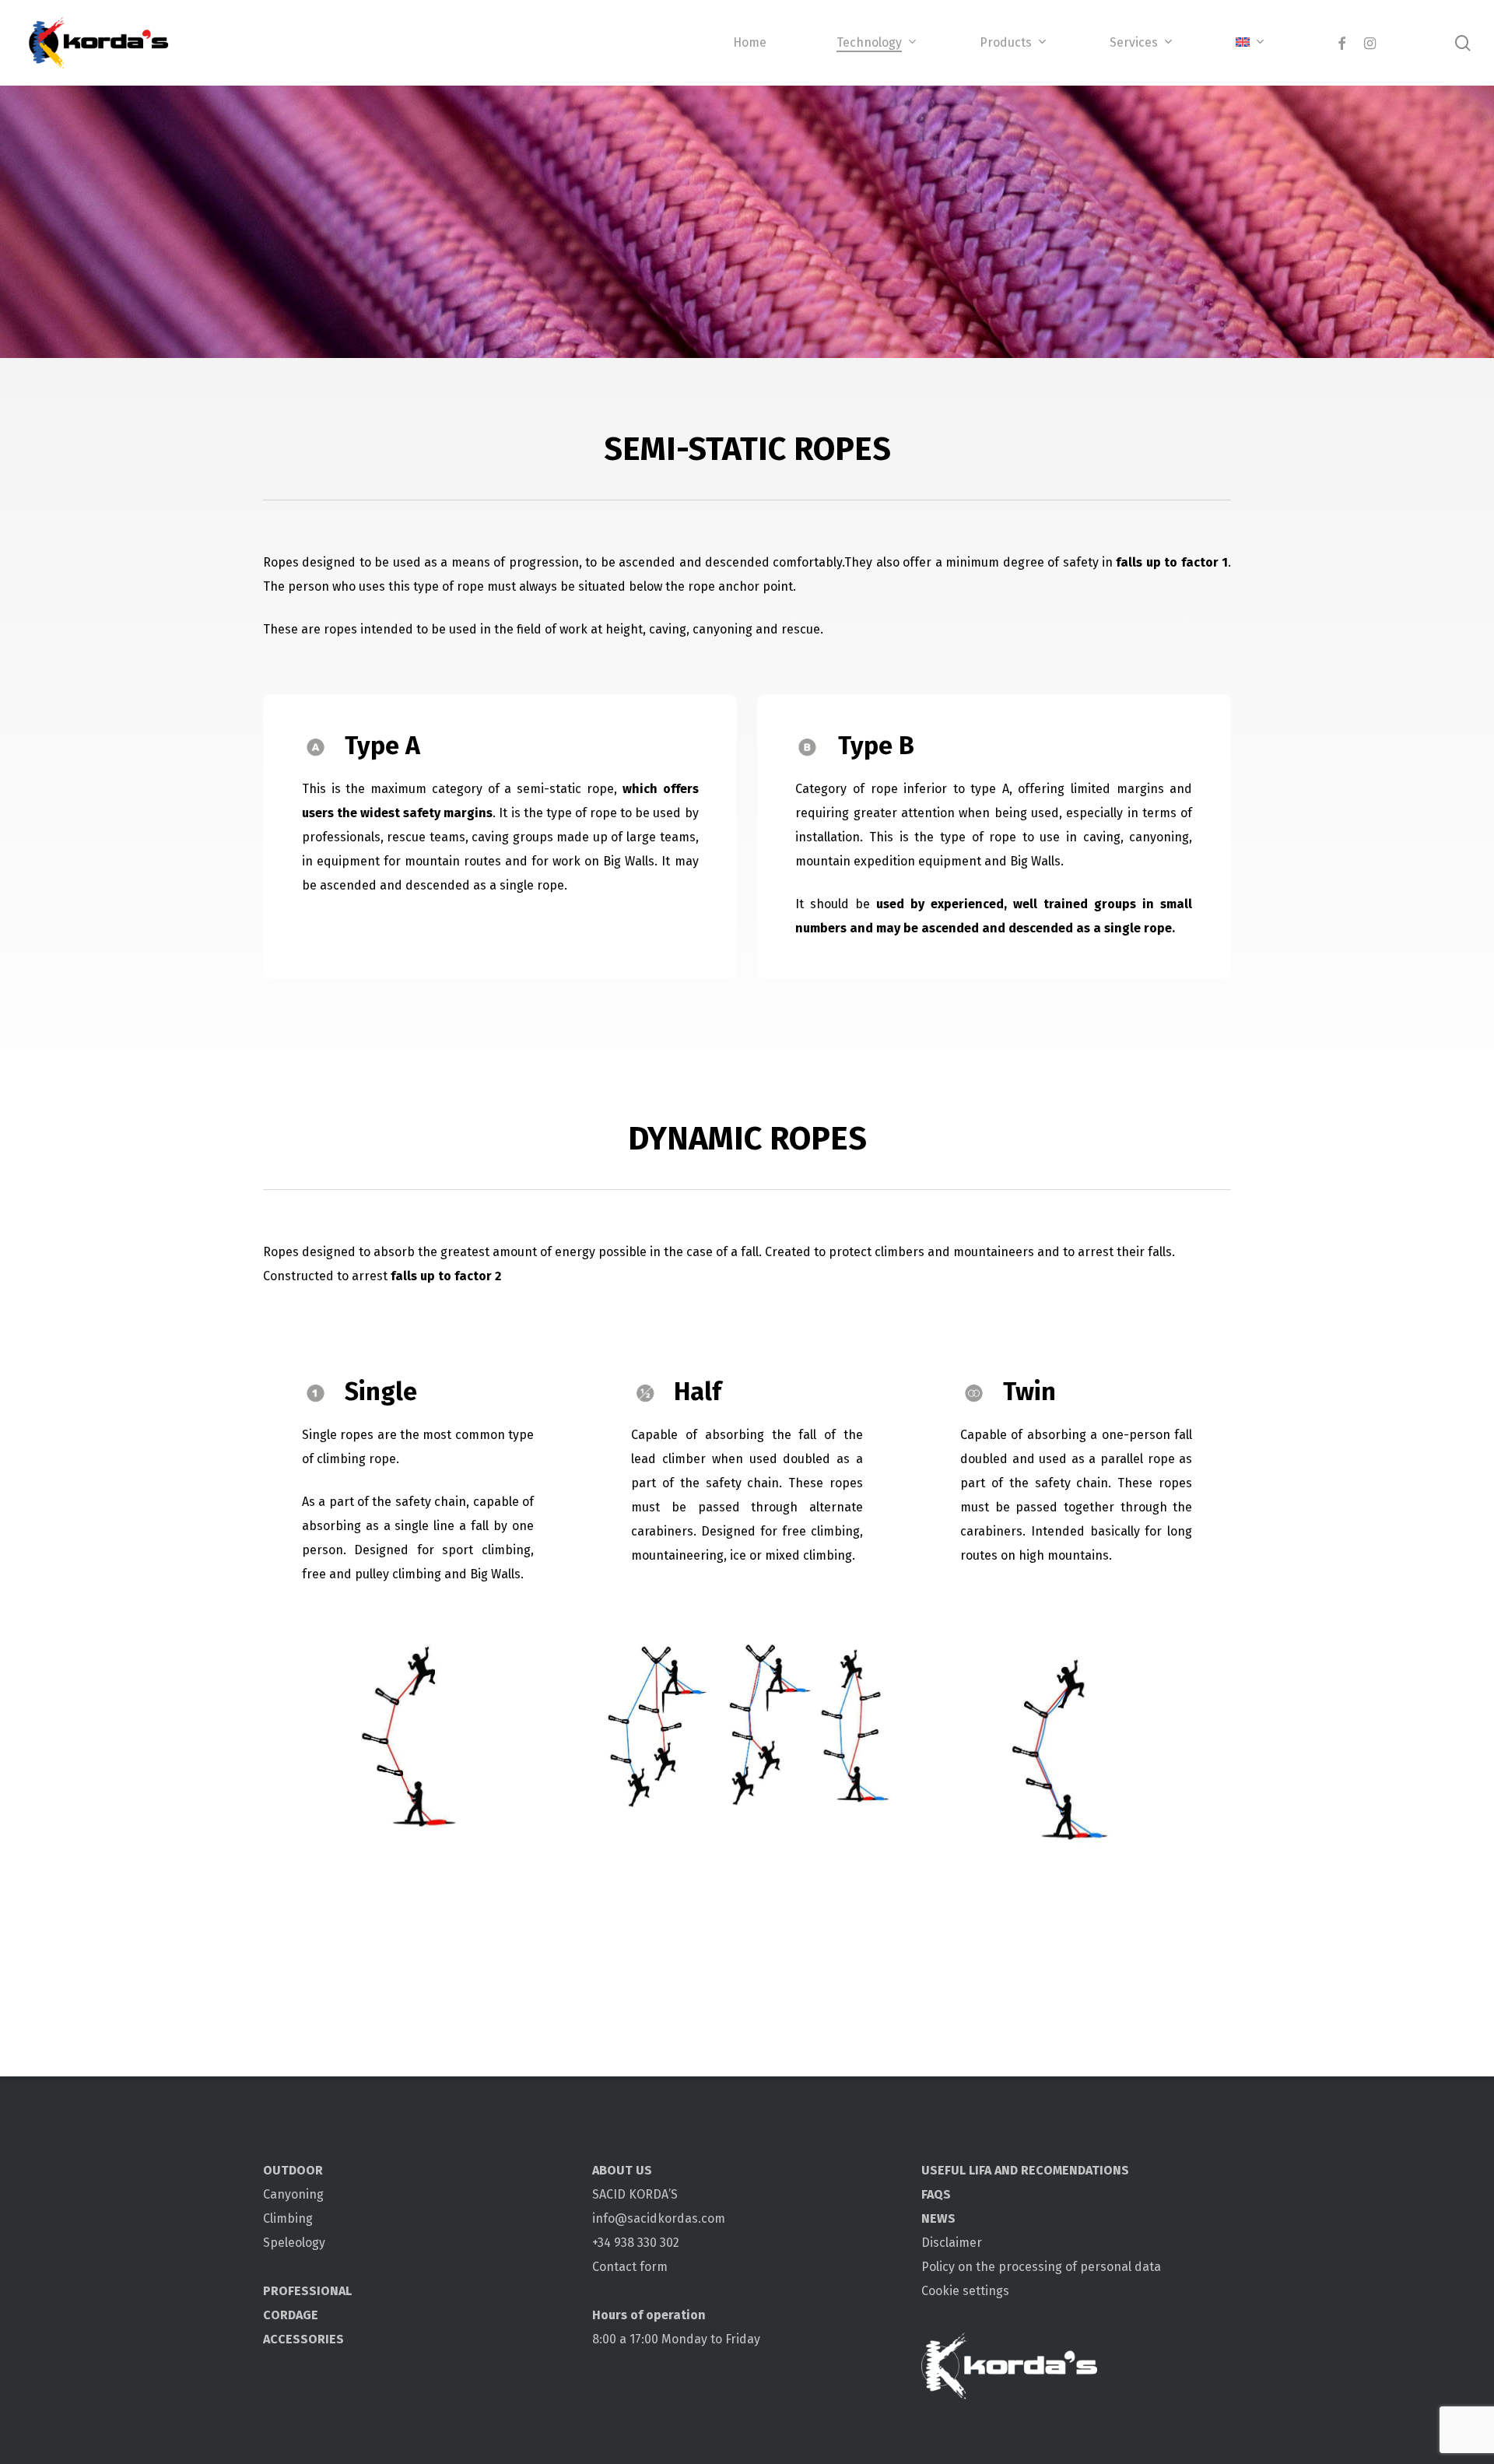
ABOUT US (622, 2170)
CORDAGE (291, 2315)
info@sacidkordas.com (659, 2218)
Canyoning (293, 2194)
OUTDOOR (293, 2170)
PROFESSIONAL (307, 2291)
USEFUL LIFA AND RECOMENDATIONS (1025, 2170)
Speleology (294, 2243)
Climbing (288, 2218)
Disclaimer (952, 2243)
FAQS (936, 2194)
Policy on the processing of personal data (1041, 2267)
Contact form (630, 2267)
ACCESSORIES (303, 2339)
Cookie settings (965, 2291)
